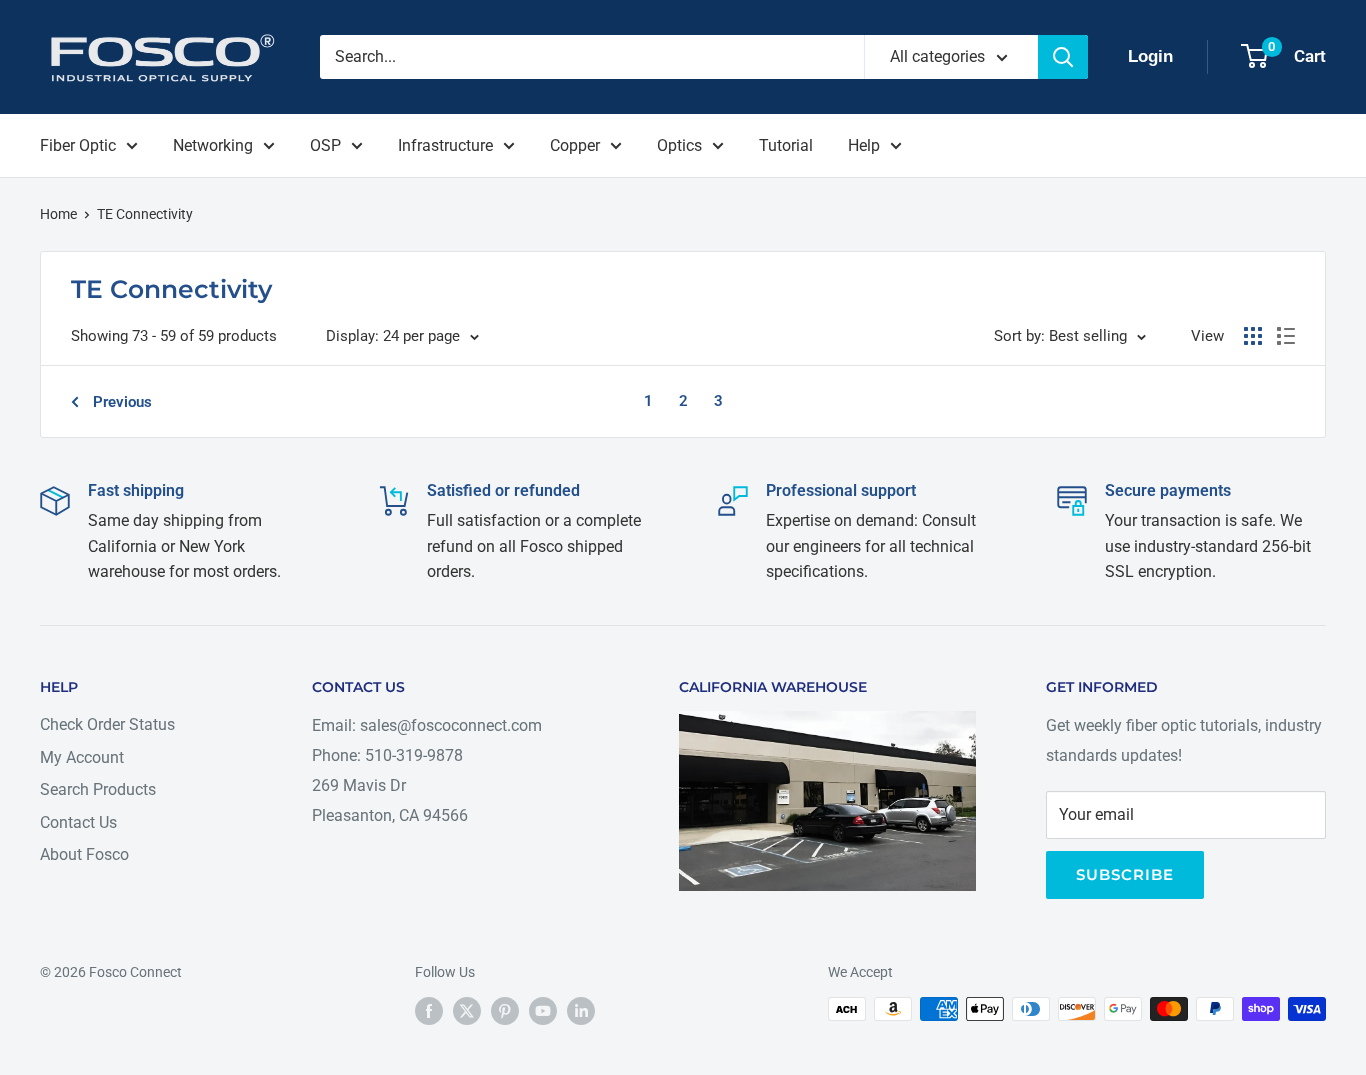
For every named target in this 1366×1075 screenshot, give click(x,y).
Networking (213, 145)
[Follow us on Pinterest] (505, 1011)
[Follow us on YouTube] (543, 1011)
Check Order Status (107, 724)
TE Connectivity (145, 214)
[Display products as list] (1286, 336)
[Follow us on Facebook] (429, 1011)
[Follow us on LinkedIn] (581, 1011)
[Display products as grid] (1253, 336)
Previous (122, 402)
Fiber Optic (78, 145)
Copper (575, 145)
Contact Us (78, 822)
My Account (82, 757)
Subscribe (1125, 874)
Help (864, 145)
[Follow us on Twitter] (467, 1011)
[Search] (1063, 57)
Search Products (98, 789)
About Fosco (84, 854)
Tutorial (786, 145)
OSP (325, 145)
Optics (679, 145)
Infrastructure (445, 145)
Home (58, 214)
